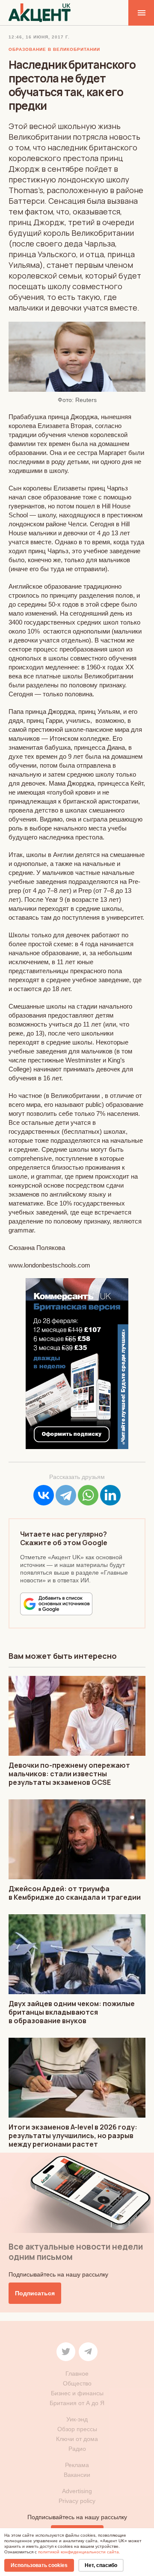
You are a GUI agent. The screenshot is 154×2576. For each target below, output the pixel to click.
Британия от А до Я (77, 2403)
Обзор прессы (77, 2429)
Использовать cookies (39, 2565)
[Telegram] (66, 1495)
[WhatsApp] (88, 1495)
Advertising (77, 2491)
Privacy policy (77, 2501)
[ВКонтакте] (44, 1495)
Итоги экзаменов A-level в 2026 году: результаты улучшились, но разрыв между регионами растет (73, 2136)
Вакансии (77, 2475)
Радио (77, 2449)
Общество (77, 2383)
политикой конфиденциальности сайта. (79, 2552)
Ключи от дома (77, 2439)
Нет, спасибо (101, 2565)
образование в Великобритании (54, 49)
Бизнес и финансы (77, 2393)
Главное (77, 2374)
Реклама (77, 2465)
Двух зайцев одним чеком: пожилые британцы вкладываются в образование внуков (72, 2012)
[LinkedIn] (110, 1495)
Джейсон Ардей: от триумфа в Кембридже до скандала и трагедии (75, 1893)
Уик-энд (77, 2419)
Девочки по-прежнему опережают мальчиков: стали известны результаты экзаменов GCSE (69, 1774)
